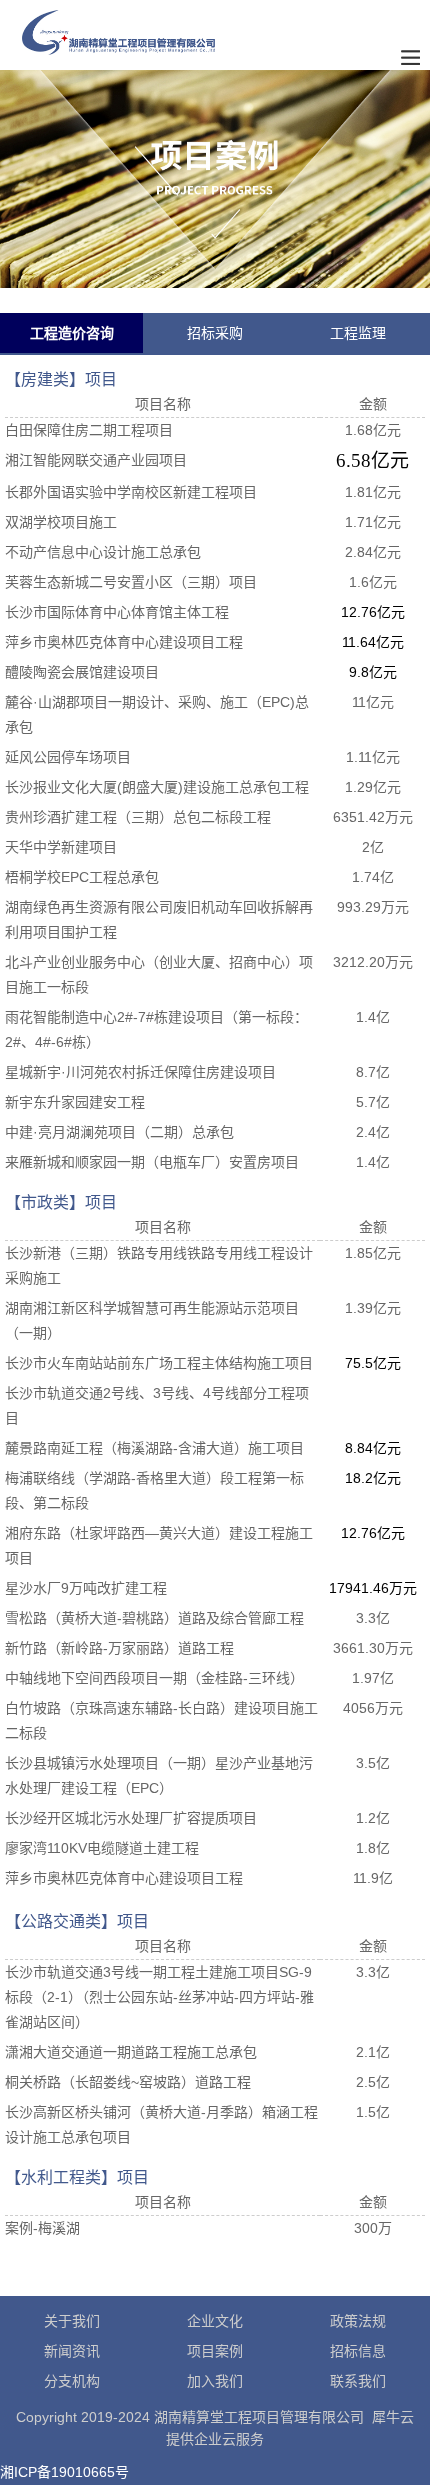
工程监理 (358, 333)
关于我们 (72, 2321)
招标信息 (358, 2351)
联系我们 (358, 2381)
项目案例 (215, 2351)
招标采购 (215, 333)
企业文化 (215, 2321)
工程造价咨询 (72, 333)
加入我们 (215, 2381)
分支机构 (72, 2381)
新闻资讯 (72, 2351)
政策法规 (358, 2321)
